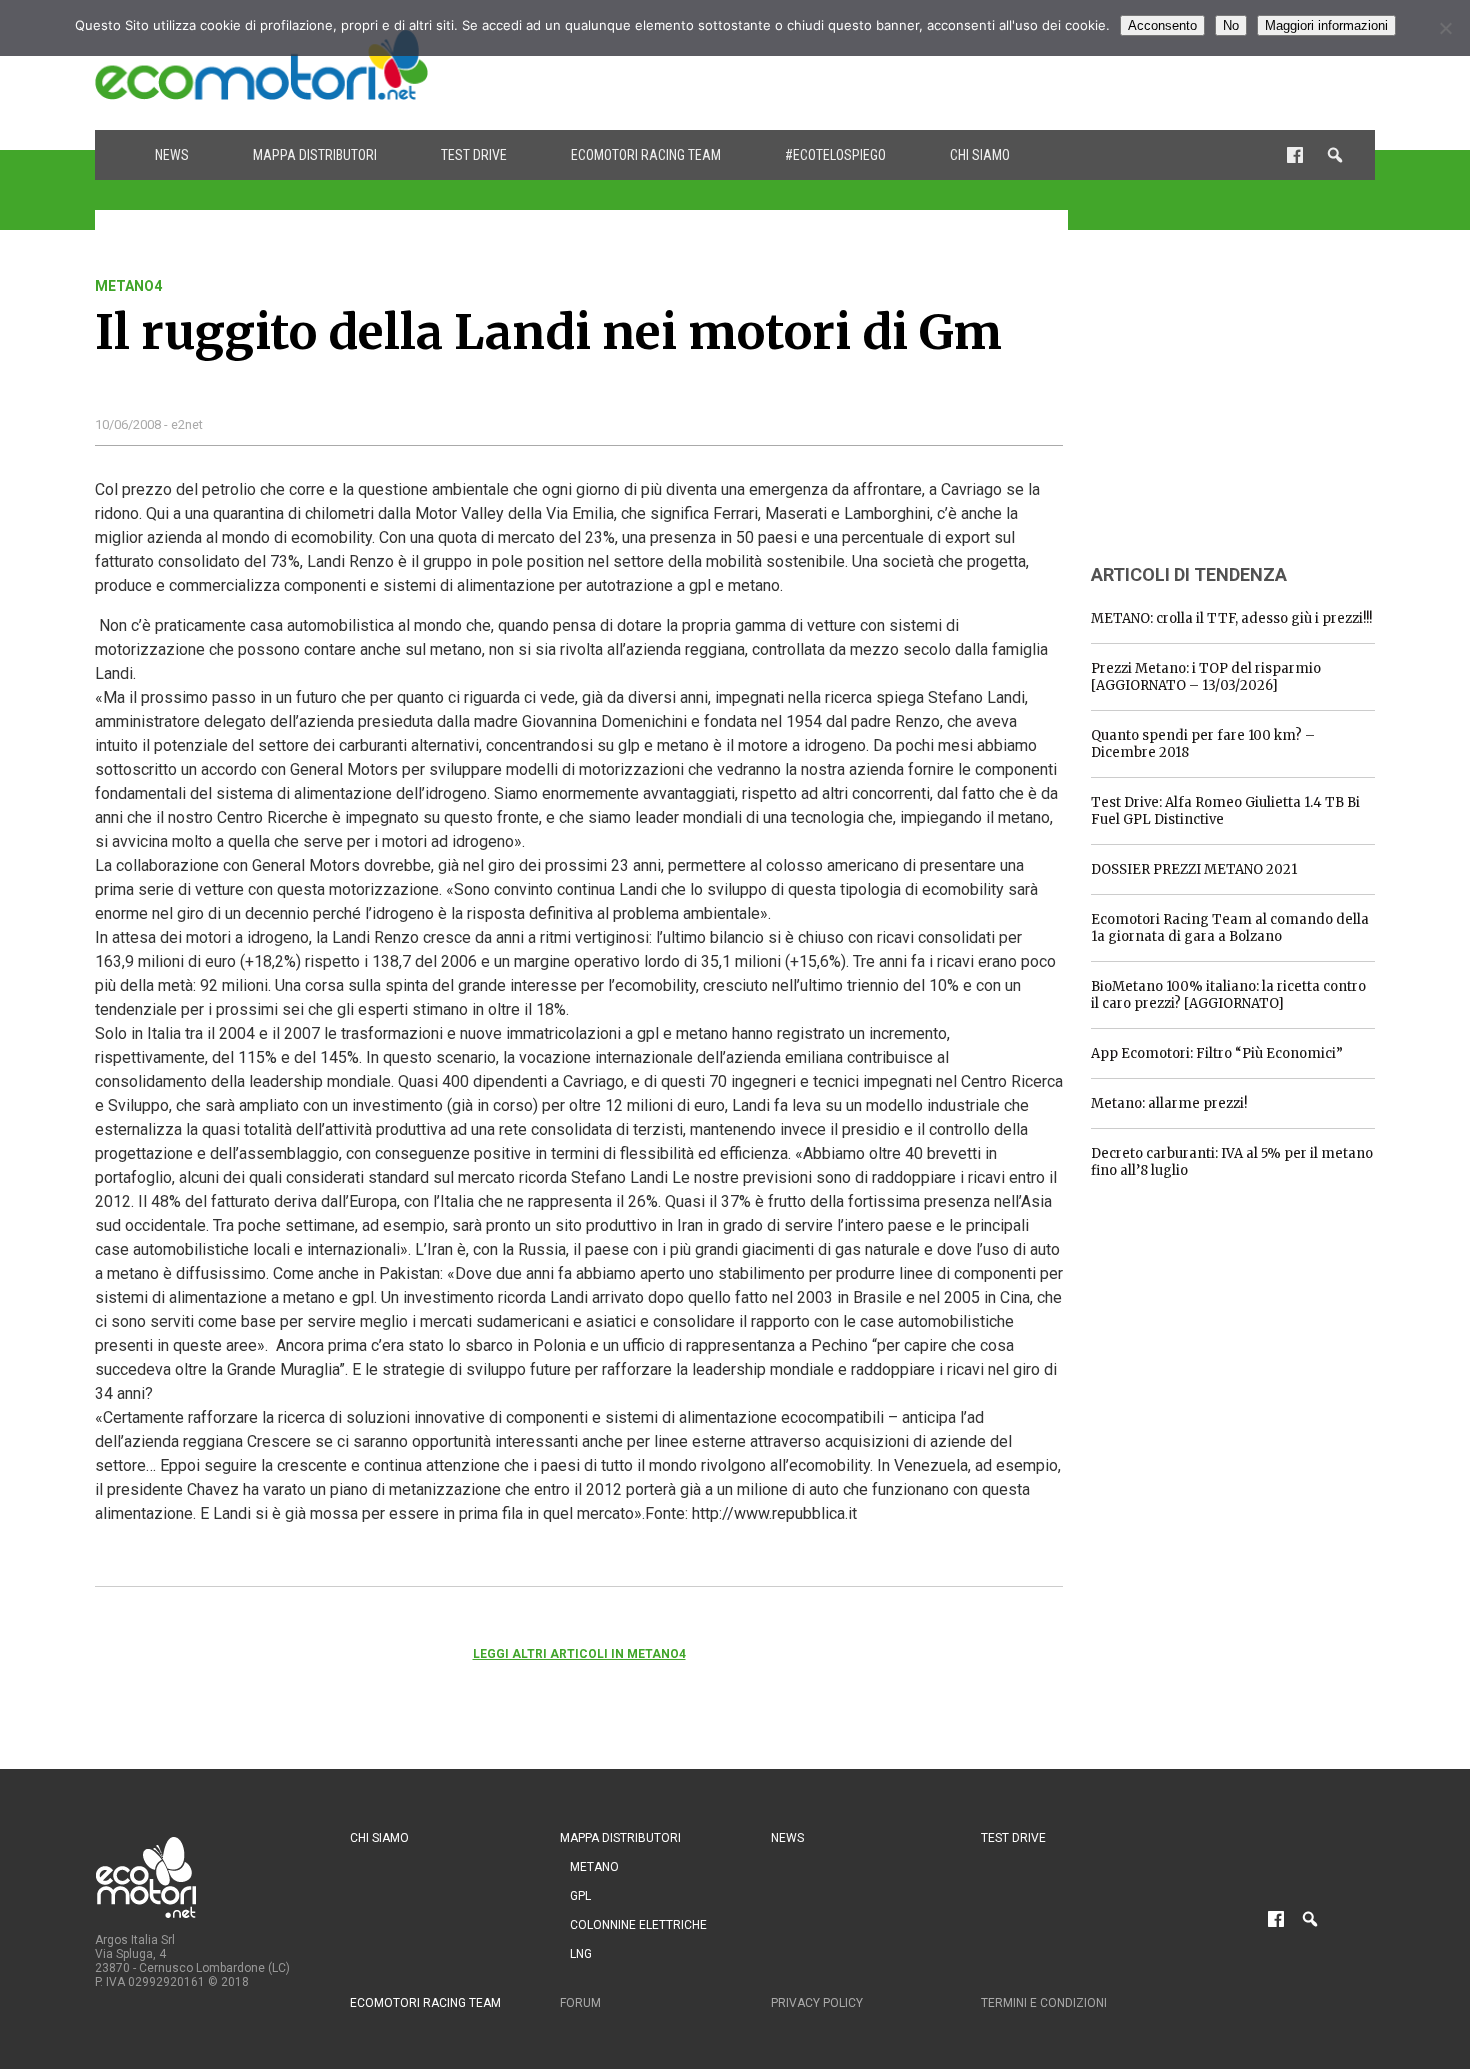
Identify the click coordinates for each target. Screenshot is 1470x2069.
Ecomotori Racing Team (646, 155)
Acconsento (1162, 25)
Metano (594, 1867)
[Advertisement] (1011, 65)
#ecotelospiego (835, 155)
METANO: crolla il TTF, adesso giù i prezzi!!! (1231, 618)
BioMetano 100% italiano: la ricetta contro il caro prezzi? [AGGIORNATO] (1228, 995)
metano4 (128, 286)
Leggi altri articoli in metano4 (579, 1654)
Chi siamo (980, 155)
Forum (580, 2003)
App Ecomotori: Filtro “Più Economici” (1217, 1053)
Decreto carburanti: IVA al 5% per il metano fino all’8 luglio (1232, 1162)
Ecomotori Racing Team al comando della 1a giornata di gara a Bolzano (1230, 928)
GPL (580, 1896)
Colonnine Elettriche (638, 1925)
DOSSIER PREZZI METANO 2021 (1194, 869)
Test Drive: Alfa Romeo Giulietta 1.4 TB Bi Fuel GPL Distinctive (1225, 811)
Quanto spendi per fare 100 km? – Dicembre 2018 (1203, 744)
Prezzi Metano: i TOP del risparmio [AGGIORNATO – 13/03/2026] (1206, 677)
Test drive (474, 155)
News (172, 155)
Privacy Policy (817, 2003)
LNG (581, 1954)
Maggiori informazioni (1326, 25)
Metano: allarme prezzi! (1169, 1103)
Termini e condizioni (1044, 2003)
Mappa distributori (315, 155)
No (1231, 25)
